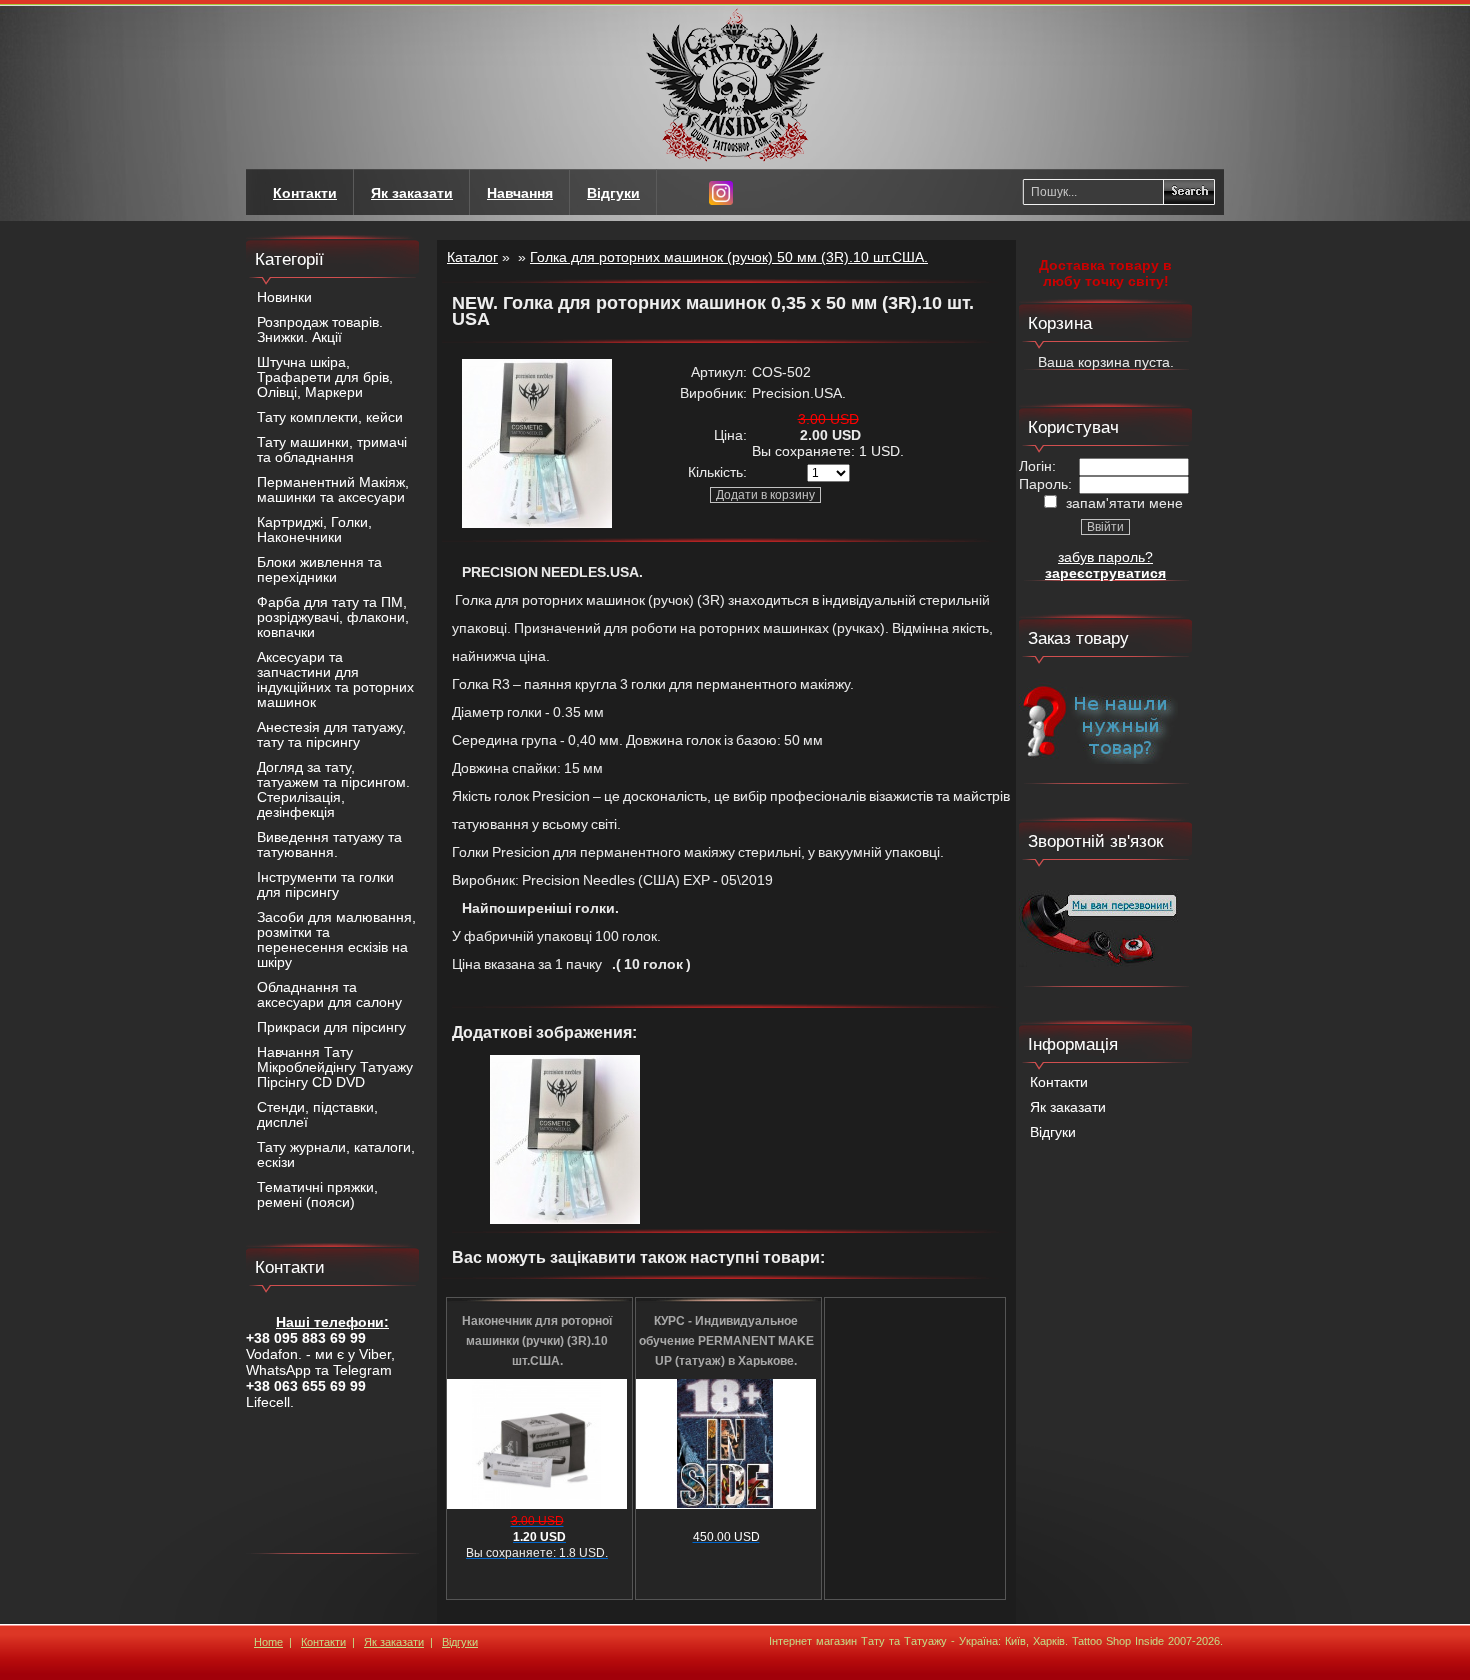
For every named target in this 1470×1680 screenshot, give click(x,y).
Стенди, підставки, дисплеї (317, 1115)
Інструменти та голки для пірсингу (325, 885)
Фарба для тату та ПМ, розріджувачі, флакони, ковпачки (333, 617)
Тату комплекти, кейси (330, 417)
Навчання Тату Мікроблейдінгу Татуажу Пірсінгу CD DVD (335, 1067)
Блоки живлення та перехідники (319, 570)
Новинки (284, 297)
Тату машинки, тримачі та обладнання (332, 450)
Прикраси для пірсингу (331, 1027)
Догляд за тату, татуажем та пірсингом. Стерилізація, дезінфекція (333, 790)
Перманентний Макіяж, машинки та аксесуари (333, 490)
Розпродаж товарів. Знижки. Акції (320, 330)
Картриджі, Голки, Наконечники (314, 530)
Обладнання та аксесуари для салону (329, 995)
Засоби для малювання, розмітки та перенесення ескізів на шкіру (336, 940)
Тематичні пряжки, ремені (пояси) (317, 1195)
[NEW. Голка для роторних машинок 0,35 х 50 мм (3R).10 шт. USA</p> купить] (537, 523)
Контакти (1059, 1082)
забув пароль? (1105, 557)
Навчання (520, 193)
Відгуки (1053, 1132)
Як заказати (1068, 1107)
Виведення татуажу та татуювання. (329, 845)
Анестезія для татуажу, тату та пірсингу (331, 735)
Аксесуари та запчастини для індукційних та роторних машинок (335, 680)
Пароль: (1045, 484)
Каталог (472, 257)
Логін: (1037, 466)
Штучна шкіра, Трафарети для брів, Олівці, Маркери (325, 377)
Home (268, 1642)
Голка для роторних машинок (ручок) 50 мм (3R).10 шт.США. (729, 257)
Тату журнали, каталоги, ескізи (336, 1155)
